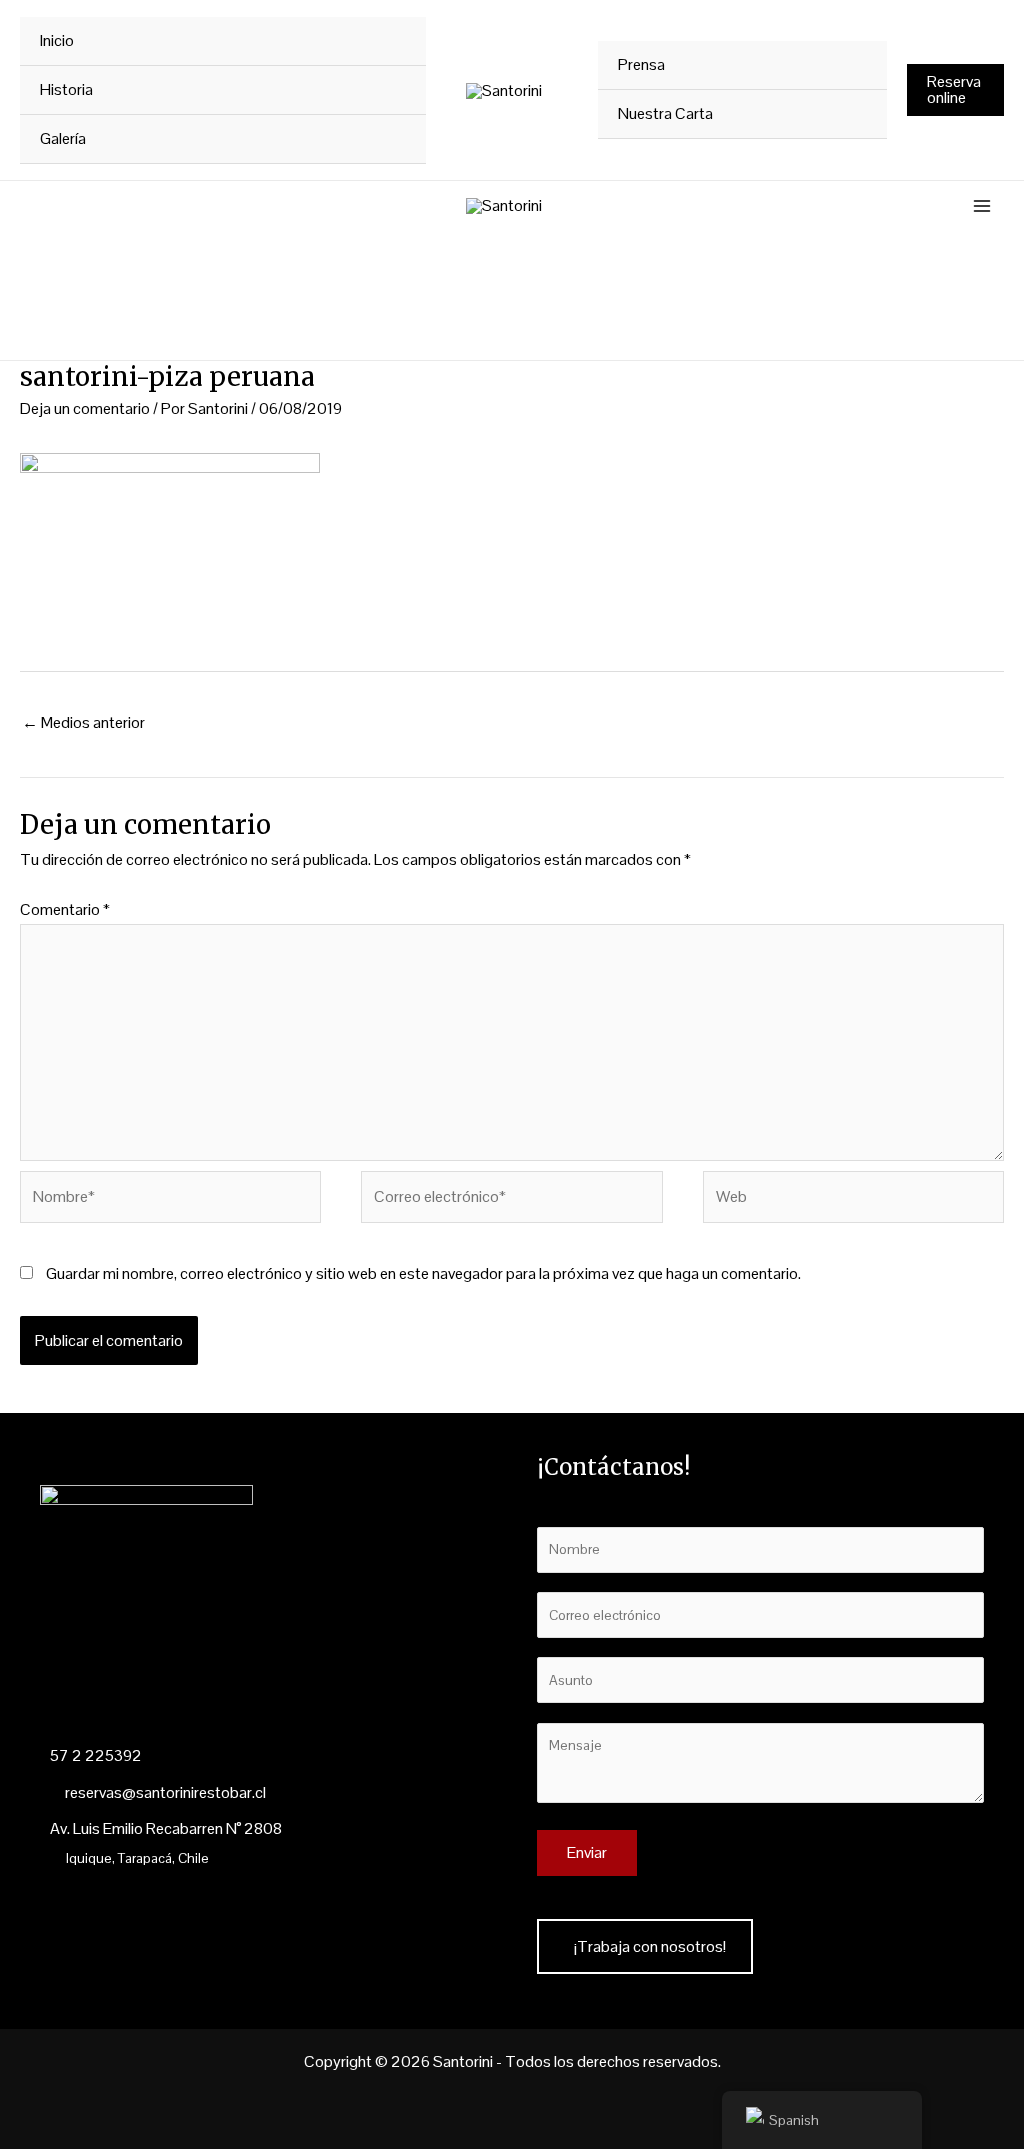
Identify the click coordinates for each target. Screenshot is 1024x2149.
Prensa (641, 64)
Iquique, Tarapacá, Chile (137, 1858)
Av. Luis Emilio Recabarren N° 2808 (166, 1828)
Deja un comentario (85, 408)
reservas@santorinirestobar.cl (164, 1792)
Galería (63, 138)
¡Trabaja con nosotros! (650, 1946)
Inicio (57, 40)
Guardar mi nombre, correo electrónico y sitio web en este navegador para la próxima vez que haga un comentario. (423, 1273)
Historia (66, 89)
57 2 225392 (96, 1755)
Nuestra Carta (665, 113)
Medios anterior (83, 722)
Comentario (65, 909)
